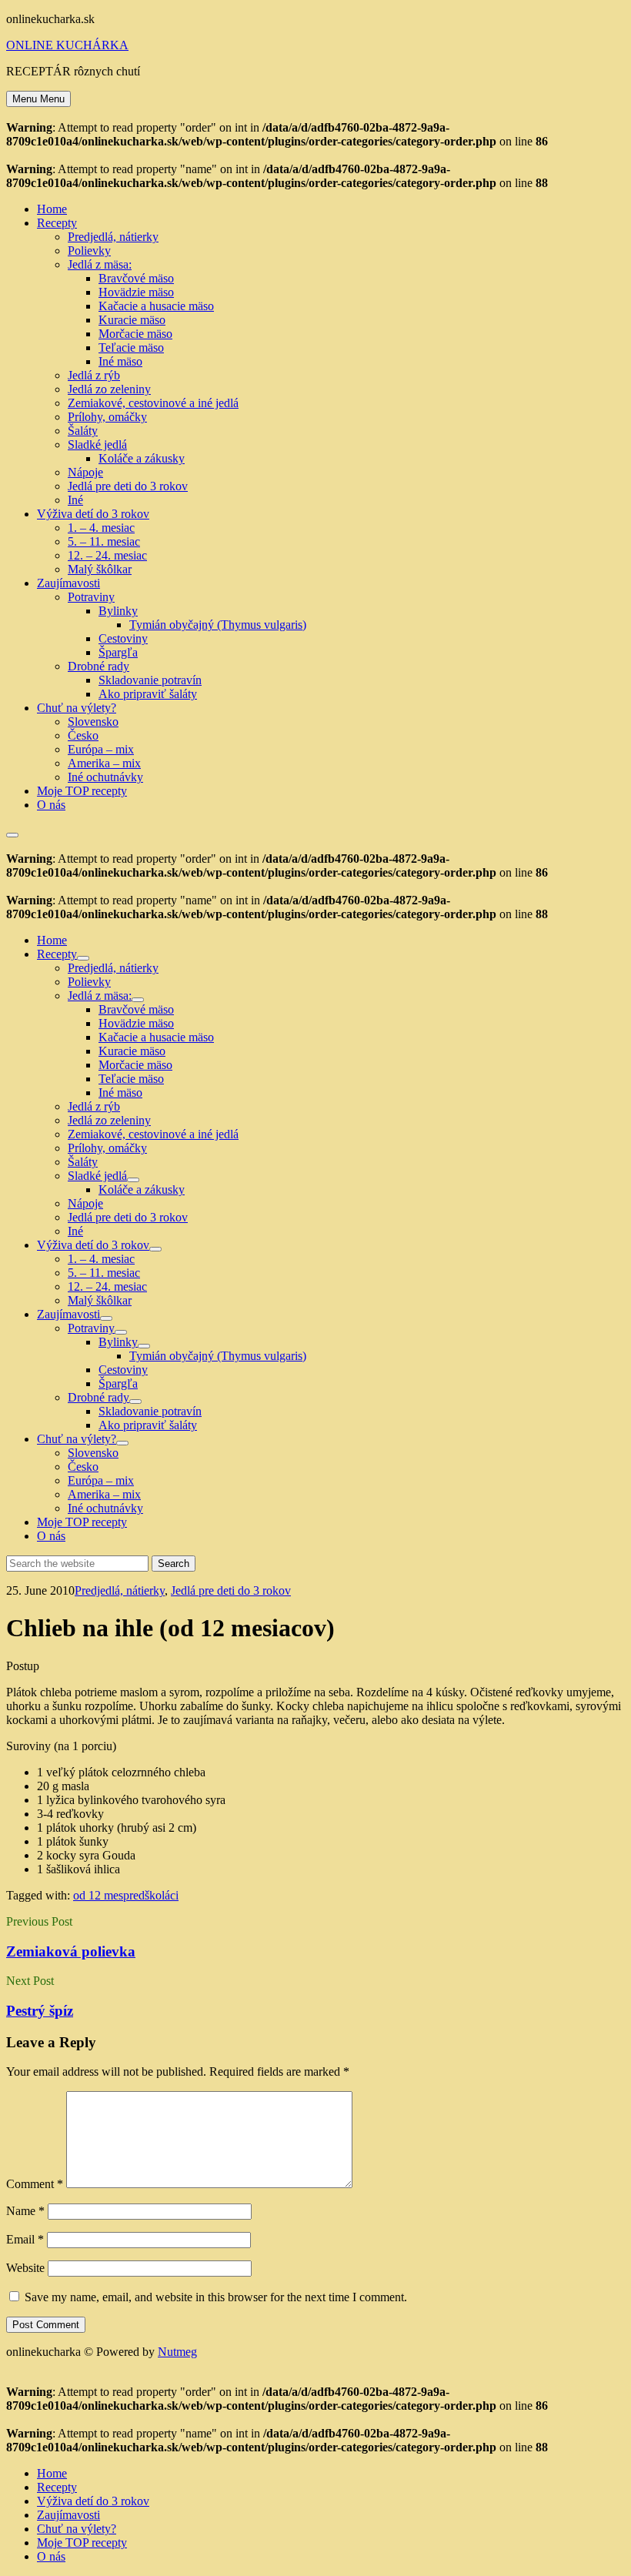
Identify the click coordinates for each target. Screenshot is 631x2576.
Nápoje (85, 472)
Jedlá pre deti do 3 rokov (128, 486)
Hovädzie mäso (136, 292)
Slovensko (93, 722)
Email (25, 2239)
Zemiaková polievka (71, 1951)
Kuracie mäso (132, 320)
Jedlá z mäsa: (100, 264)
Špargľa (118, 652)
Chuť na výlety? (77, 708)
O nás (51, 805)
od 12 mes (98, 1895)
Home (52, 209)
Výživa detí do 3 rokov (93, 514)
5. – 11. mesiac (104, 541)
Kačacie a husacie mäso (156, 306)
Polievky (89, 251)
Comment (35, 2184)
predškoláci (151, 1895)
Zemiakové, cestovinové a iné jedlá (153, 403)
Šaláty (83, 431)
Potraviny (91, 597)
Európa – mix (101, 749)
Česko (83, 735)
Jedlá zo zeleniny (109, 389)
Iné (75, 500)
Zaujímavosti (68, 583)
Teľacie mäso (131, 347)
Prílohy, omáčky (107, 417)
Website (25, 2268)
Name (25, 2211)
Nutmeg (177, 2352)
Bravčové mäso (136, 278)
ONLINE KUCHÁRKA (67, 45)
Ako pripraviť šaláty (148, 694)
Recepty (57, 223)
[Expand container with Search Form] (12, 835)
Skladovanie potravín (150, 680)
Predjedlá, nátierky (113, 237)
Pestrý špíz (40, 2011)
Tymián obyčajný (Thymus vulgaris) (218, 625)
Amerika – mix (104, 763)
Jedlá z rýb (94, 375)
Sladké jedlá (97, 444)
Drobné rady (98, 666)
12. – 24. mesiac (107, 555)
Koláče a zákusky (142, 458)
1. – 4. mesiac (101, 528)
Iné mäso (120, 361)
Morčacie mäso (135, 334)
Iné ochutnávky (105, 777)
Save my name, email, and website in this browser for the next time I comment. (216, 2297)
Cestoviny (123, 638)
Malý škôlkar (100, 569)
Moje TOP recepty (82, 791)
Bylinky (118, 611)
